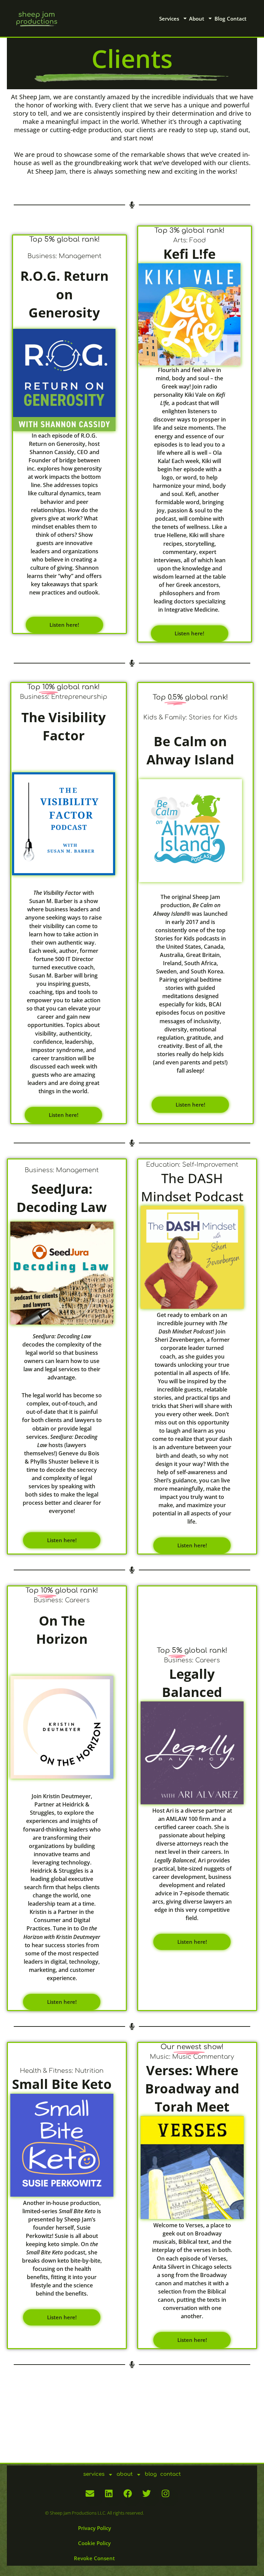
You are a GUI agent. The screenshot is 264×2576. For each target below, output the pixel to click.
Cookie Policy (94, 2543)
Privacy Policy (95, 2528)
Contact (237, 19)
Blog (220, 19)
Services (169, 19)
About (197, 19)
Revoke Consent (94, 2558)
